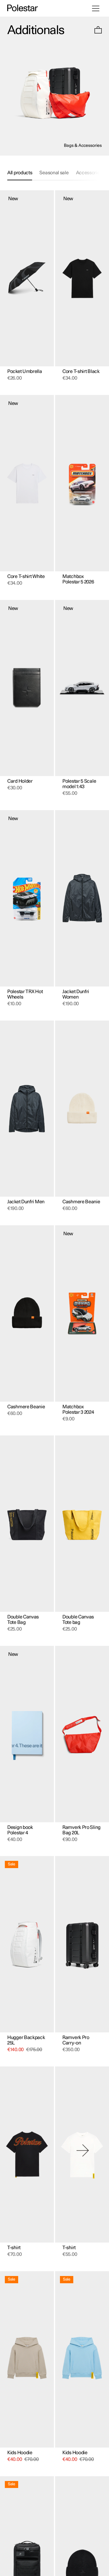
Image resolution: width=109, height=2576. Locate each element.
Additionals (36, 30)
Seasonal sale (54, 173)
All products (20, 173)
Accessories (89, 173)
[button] (98, 31)
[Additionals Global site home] (23, 8)
